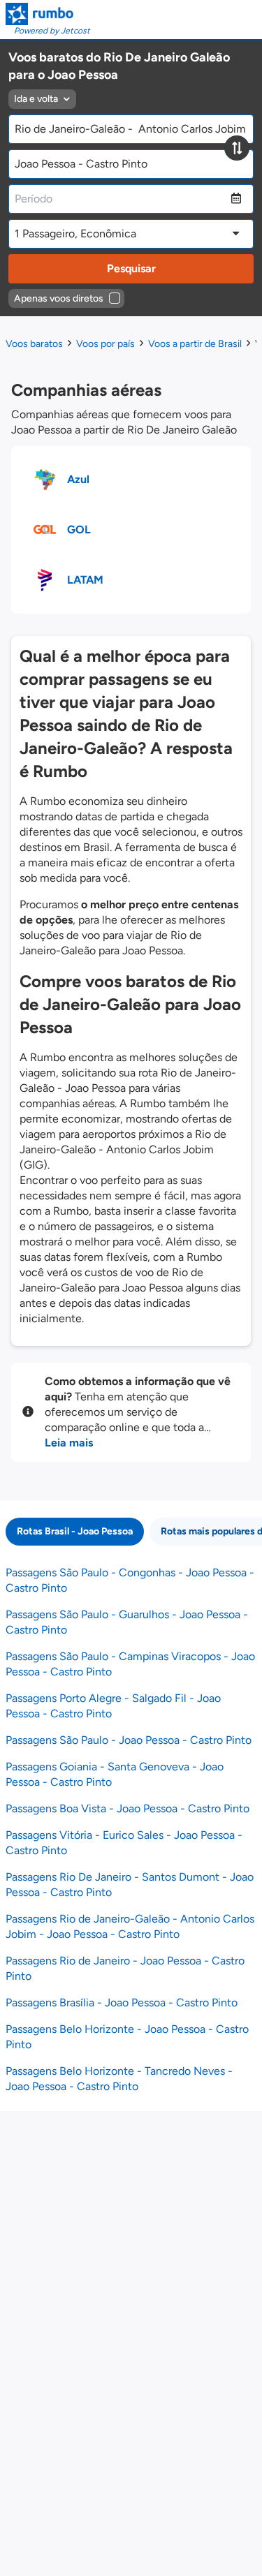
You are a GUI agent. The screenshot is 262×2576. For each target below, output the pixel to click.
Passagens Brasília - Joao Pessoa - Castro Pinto (122, 2003)
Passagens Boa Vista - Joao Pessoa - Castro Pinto (128, 1808)
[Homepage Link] (48, 14)
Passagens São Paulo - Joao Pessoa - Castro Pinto (129, 1740)
